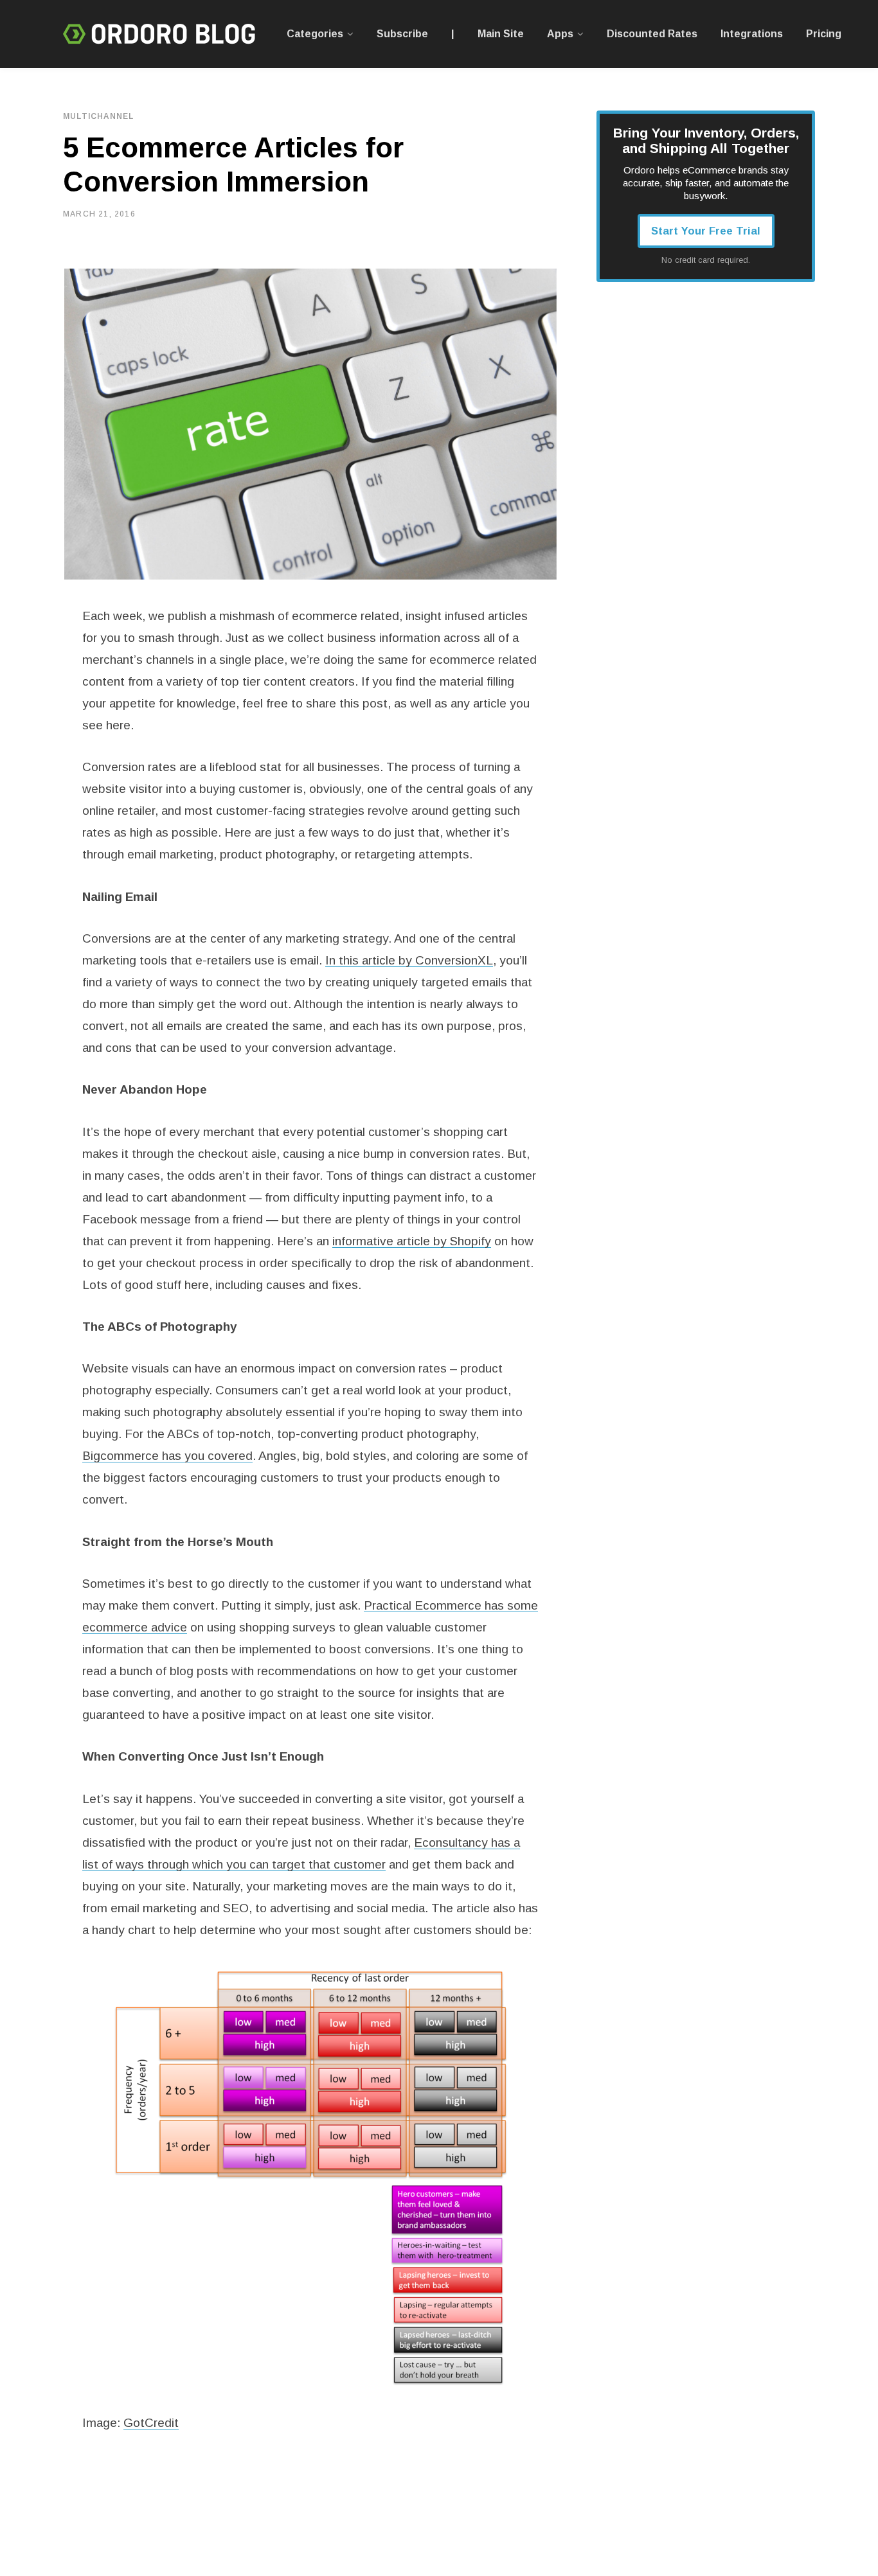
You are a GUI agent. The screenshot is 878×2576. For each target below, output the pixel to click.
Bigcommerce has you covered (167, 1456)
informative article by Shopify (412, 1241)
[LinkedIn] (30, 359)
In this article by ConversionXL (409, 960)
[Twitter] (30, 324)
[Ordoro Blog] (159, 34)
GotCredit (151, 2423)
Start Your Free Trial (706, 231)
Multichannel (98, 116)
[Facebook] (30, 290)
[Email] (30, 393)
